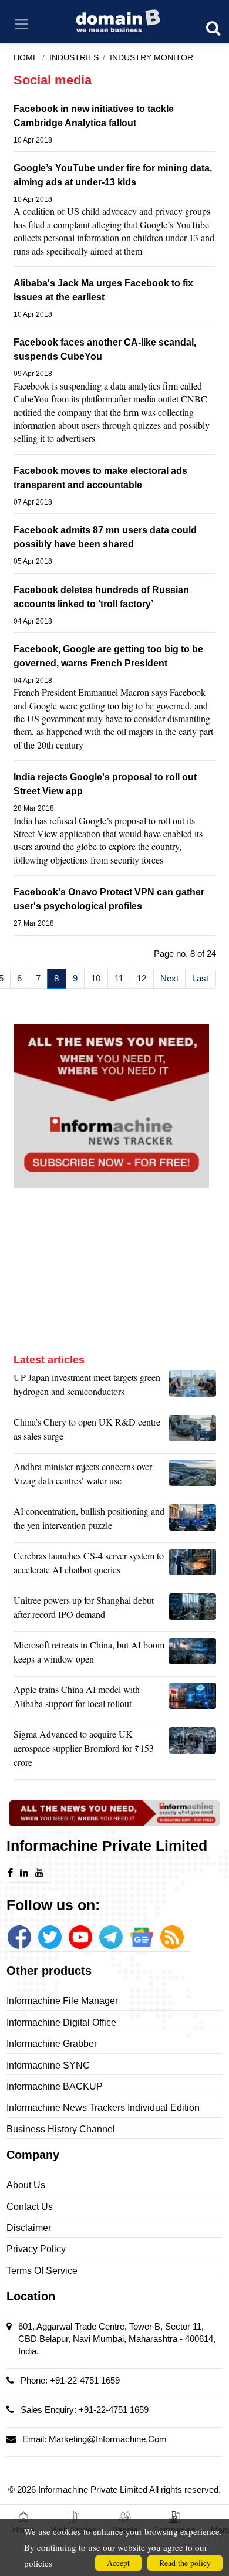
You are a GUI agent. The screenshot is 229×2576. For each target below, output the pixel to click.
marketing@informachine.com (108, 2439)
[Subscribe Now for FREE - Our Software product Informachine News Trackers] (115, 1106)
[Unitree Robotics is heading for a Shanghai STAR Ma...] (193, 1610)
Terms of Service (42, 2271)
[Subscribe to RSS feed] (172, 1937)
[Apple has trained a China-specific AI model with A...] (193, 1700)
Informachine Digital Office (61, 2022)
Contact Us (30, 2207)
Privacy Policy (36, 2249)
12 (142, 978)
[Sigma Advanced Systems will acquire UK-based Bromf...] (193, 1751)
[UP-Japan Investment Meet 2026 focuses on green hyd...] (193, 1387)
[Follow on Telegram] (111, 1937)
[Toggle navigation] (21, 24)
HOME (26, 58)
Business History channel (61, 2129)
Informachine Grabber (52, 2044)
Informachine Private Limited (94, 2489)
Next (169, 978)
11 (119, 978)
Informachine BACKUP (55, 2086)
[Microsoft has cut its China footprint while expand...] (193, 1655)
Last (200, 978)
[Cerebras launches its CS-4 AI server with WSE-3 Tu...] (193, 1566)
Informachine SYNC (48, 2065)
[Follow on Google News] (142, 1937)
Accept (118, 2563)
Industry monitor (151, 58)
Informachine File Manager (62, 2001)
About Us (26, 2185)
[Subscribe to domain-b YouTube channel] (80, 1937)
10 (96, 978)
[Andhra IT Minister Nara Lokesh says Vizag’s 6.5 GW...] (193, 1477)
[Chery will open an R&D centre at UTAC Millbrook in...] (193, 1432)
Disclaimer (29, 2228)
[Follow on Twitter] (50, 1937)
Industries (74, 58)
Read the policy (185, 2563)
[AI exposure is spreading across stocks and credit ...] (193, 1521)
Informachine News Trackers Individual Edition (103, 2108)
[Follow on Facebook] (19, 1937)
